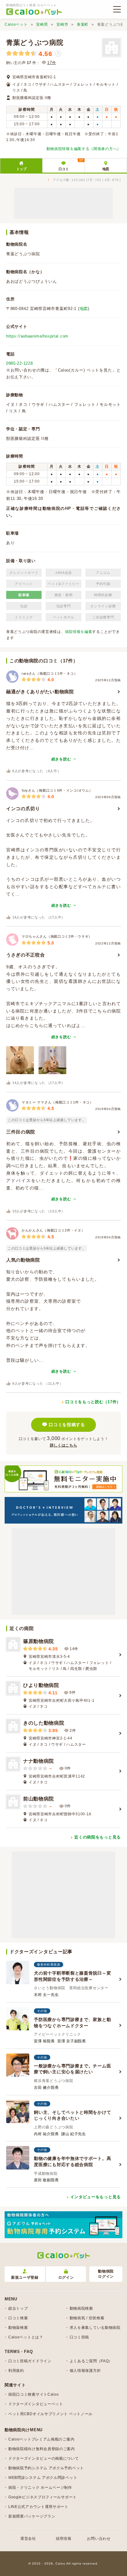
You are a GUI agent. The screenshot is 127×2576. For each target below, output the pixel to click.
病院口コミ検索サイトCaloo (34, 2394)
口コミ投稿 (80, 2337)
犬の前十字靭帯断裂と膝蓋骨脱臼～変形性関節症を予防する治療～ (72, 1976)
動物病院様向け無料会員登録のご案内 (42, 2449)
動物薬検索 (18, 2328)
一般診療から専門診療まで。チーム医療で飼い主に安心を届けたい (72, 2069)
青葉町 (83, 24)
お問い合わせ (99, 2539)
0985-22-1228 (19, 363)
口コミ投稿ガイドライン (30, 2361)
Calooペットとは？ (26, 2337)
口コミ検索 (18, 2318)
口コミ (71, 165)
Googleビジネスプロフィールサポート (43, 2497)
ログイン (66, 2277)
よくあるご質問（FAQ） (91, 2361)
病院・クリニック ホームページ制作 (40, 2488)
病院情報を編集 (79, 632)
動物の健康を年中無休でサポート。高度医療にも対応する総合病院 (72, 2161)
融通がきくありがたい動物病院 (40, 692)
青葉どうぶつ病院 (35, 43)
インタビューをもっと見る (96, 2197)
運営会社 (28, 2539)
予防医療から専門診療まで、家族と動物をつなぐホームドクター (72, 2023)
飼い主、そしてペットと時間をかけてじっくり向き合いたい (72, 2115)
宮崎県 (42, 24)
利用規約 (16, 2371)
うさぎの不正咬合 (26, 955)
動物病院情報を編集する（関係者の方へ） (84, 149)
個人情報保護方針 (85, 2371)
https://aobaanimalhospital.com (37, 336)
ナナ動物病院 (39, 1761)
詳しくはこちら (64, 1445)
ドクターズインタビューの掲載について (44, 2458)
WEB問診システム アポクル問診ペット (43, 2478)
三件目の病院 (21, 1132)
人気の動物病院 (23, 1260)
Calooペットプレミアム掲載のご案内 (41, 2439)
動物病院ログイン (106, 2274)
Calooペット (16, 24)
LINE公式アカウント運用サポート (38, 2507)
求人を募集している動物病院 (95, 2328)
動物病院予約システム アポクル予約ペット (46, 2468)
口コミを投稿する (67, 1425)
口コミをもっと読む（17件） (93, 1402)
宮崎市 (62, 24)
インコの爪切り (23, 808)
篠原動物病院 (39, 1641)
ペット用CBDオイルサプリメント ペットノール (50, 2414)
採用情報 (64, 2539)
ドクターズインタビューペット (36, 2404)
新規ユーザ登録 (25, 2277)
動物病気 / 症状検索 (87, 2318)
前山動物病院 (39, 1799)
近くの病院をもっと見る (98, 1837)
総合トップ (18, 2308)
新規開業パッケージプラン (32, 2516)
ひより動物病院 (41, 1685)
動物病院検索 (81, 2308)
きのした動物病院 (44, 1723)
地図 (106, 169)
